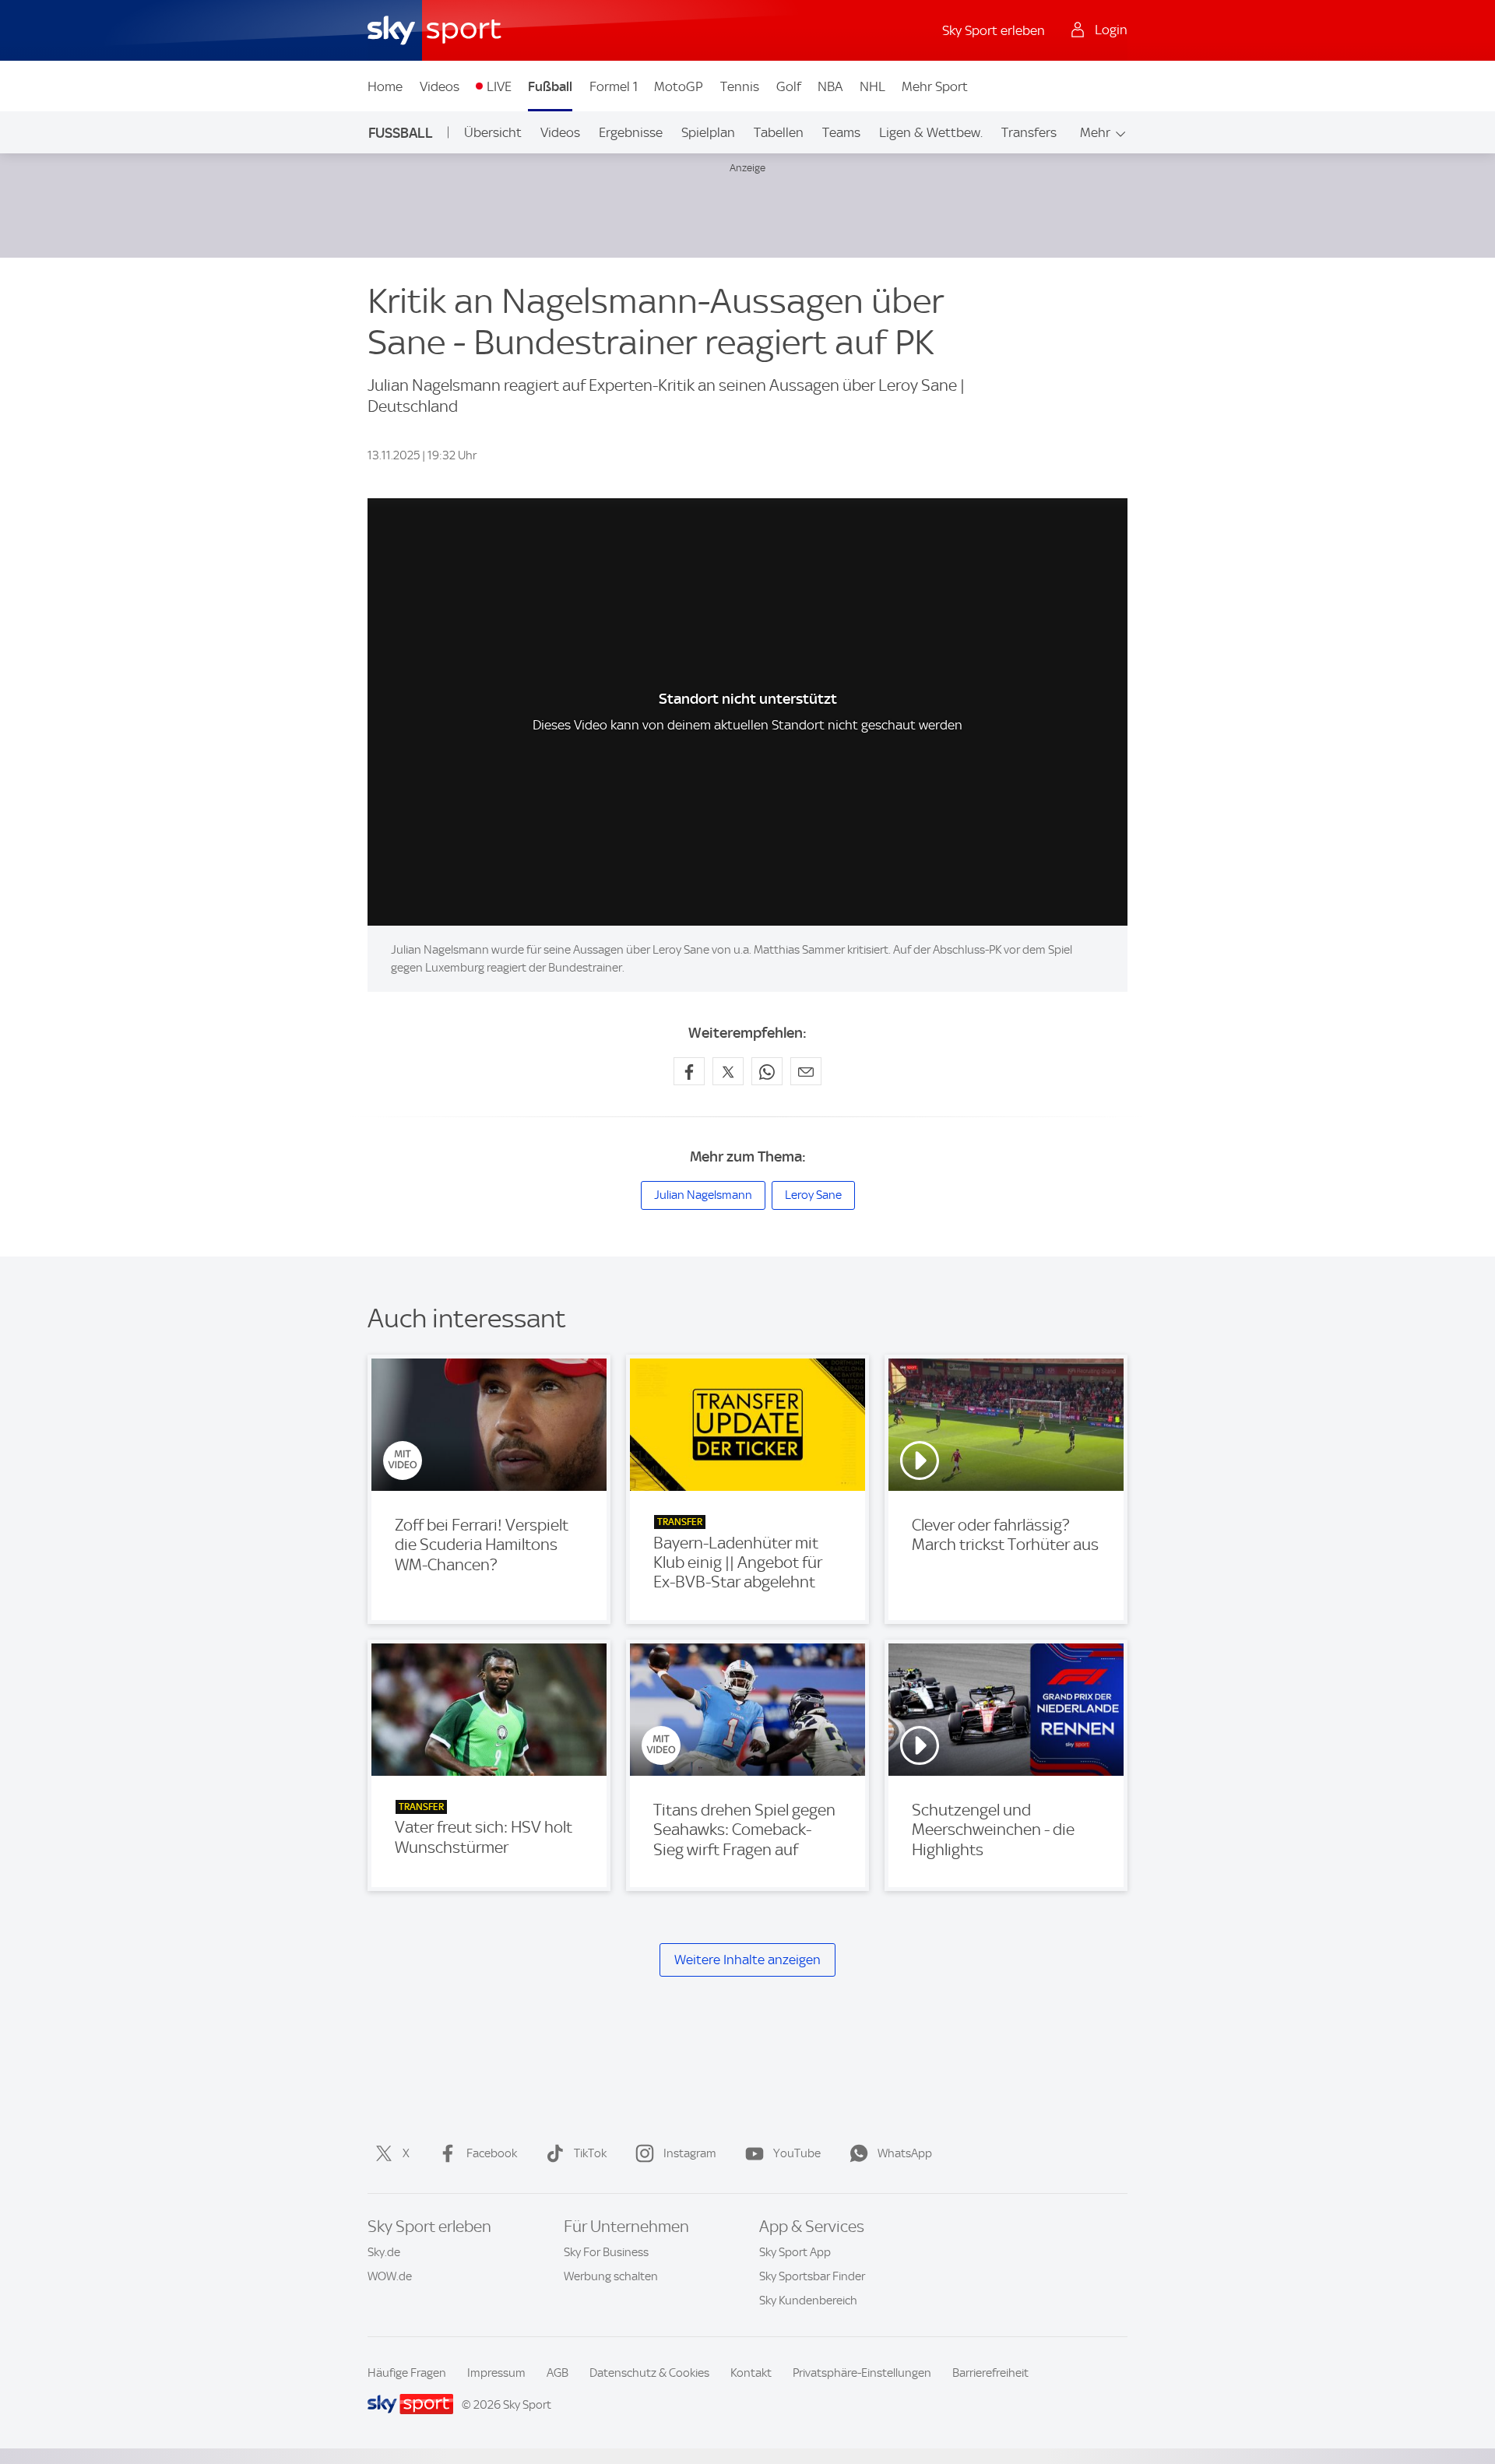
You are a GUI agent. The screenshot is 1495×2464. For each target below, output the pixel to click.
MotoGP (679, 86)
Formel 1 (614, 86)
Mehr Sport (935, 86)
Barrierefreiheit (990, 2373)
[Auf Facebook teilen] (689, 1071)
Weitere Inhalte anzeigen (747, 1960)
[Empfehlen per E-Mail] (806, 1071)
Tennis (740, 86)
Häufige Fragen (407, 2373)
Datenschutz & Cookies (649, 2373)
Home (385, 86)
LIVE (499, 86)
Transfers (1029, 132)
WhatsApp (905, 2153)
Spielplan (708, 132)
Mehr (1095, 132)
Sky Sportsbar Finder (812, 2276)
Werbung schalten (611, 2276)
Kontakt (751, 2373)
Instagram (690, 2153)
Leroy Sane (813, 1195)
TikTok (590, 2153)
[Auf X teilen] (728, 1071)
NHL (872, 86)
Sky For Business (606, 2252)
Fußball (550, 86)
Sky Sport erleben (994, 30)
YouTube (797, 2153)
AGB (558, 2373)
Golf (789, 86)
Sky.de (384, 2252)
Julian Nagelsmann (703, 1195)
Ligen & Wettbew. (931, 132)
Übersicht (493, 132)
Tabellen (779, 132)
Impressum (496, 2373)
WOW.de (390, 2276)
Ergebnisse (631, 132)
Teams (841, 132)
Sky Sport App (795, 2252)
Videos (440, 86)
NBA (830, 86)
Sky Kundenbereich (808, 2301)
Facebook (492, 2153)
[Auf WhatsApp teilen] (767, 1071)
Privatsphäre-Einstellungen (862, 2373)
